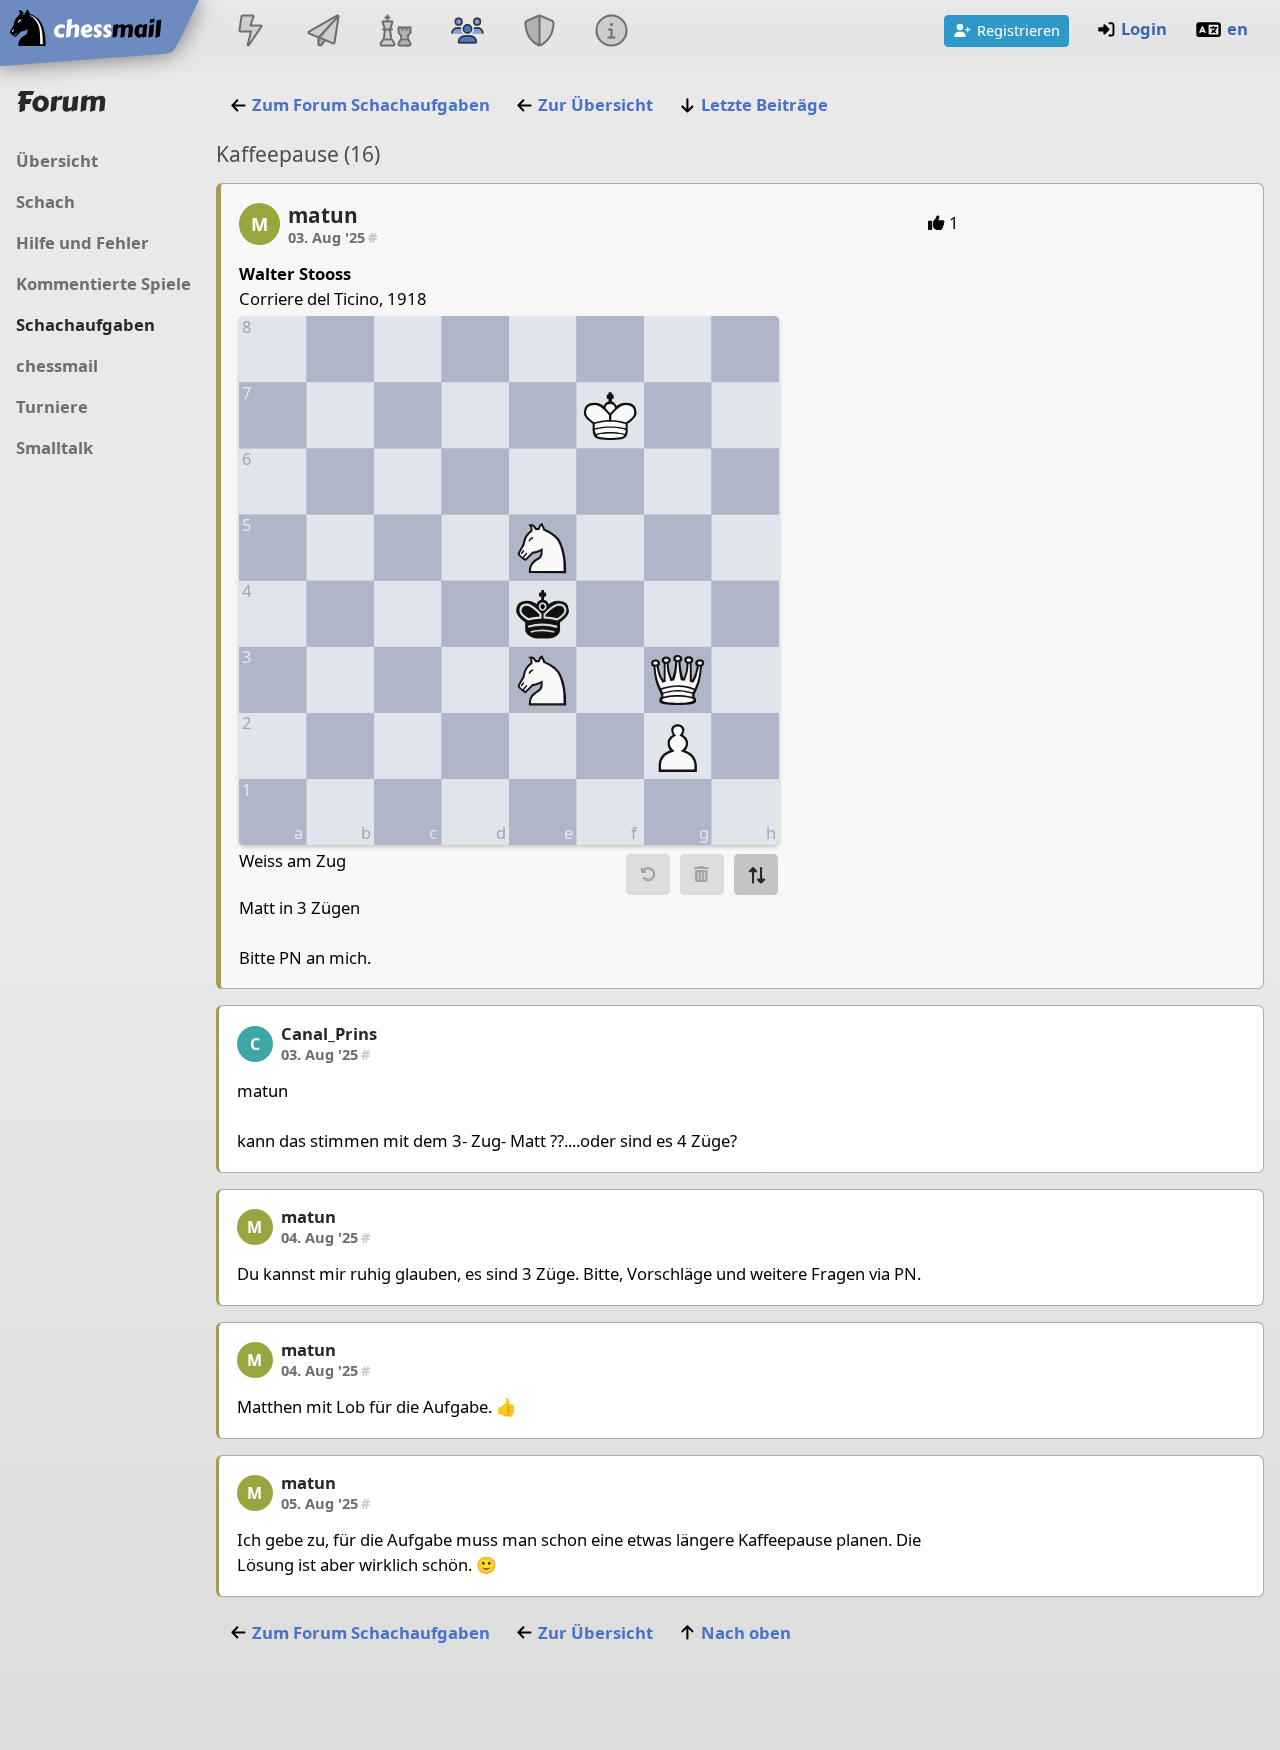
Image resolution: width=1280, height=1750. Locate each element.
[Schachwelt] (395, 32)
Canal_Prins (329, 1033)
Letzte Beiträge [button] (764, 104)
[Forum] (467, 32)
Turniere (52, 406)
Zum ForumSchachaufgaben (371, 104)
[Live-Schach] (251, 32)
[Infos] (612, 32)
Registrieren (1018, 30)
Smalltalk (54, 447)
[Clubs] (540, 32)
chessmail (57, 365)
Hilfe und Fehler (82, 242)
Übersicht (57, 160)
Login (1144, 28)
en (1237, 28)
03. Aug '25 (332, 237)
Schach (45, 201)
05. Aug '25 (325, 1503)
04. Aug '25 (325, 1237)
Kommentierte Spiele (103, 283)
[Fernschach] (323, 32)
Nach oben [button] (746, 1632)
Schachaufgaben (85, 324)
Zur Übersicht (595, 104)
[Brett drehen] (756, 874)
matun (323, 215)
